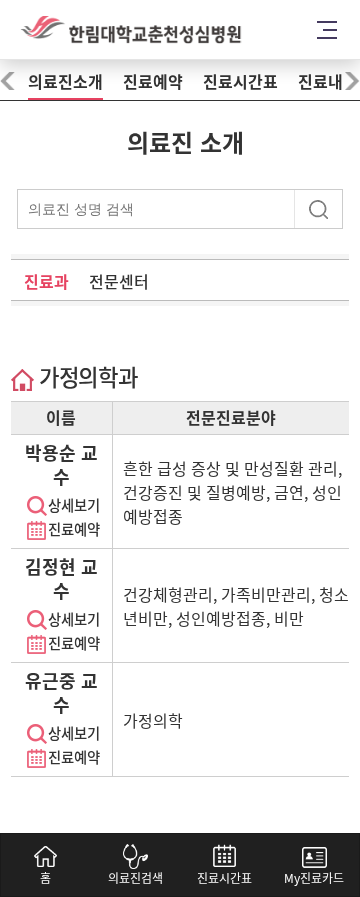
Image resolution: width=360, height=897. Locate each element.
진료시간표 (240, 82)
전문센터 (119, 282)
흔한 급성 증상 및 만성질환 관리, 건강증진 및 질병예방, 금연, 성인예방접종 (232, 493)
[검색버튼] (321, 207)
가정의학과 (86, 377)
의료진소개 (65, 82)
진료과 (46, 282)
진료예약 (153, 82)
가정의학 (153, 721)
